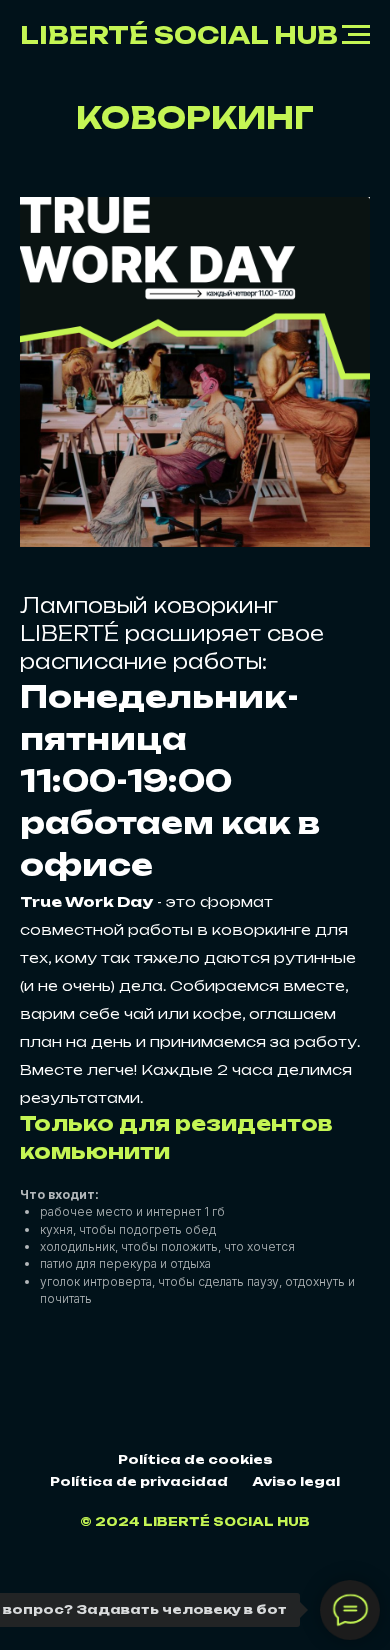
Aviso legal (296, 1481)
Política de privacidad (139, 1481)
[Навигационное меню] (356, 35)
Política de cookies (195, 1459)
